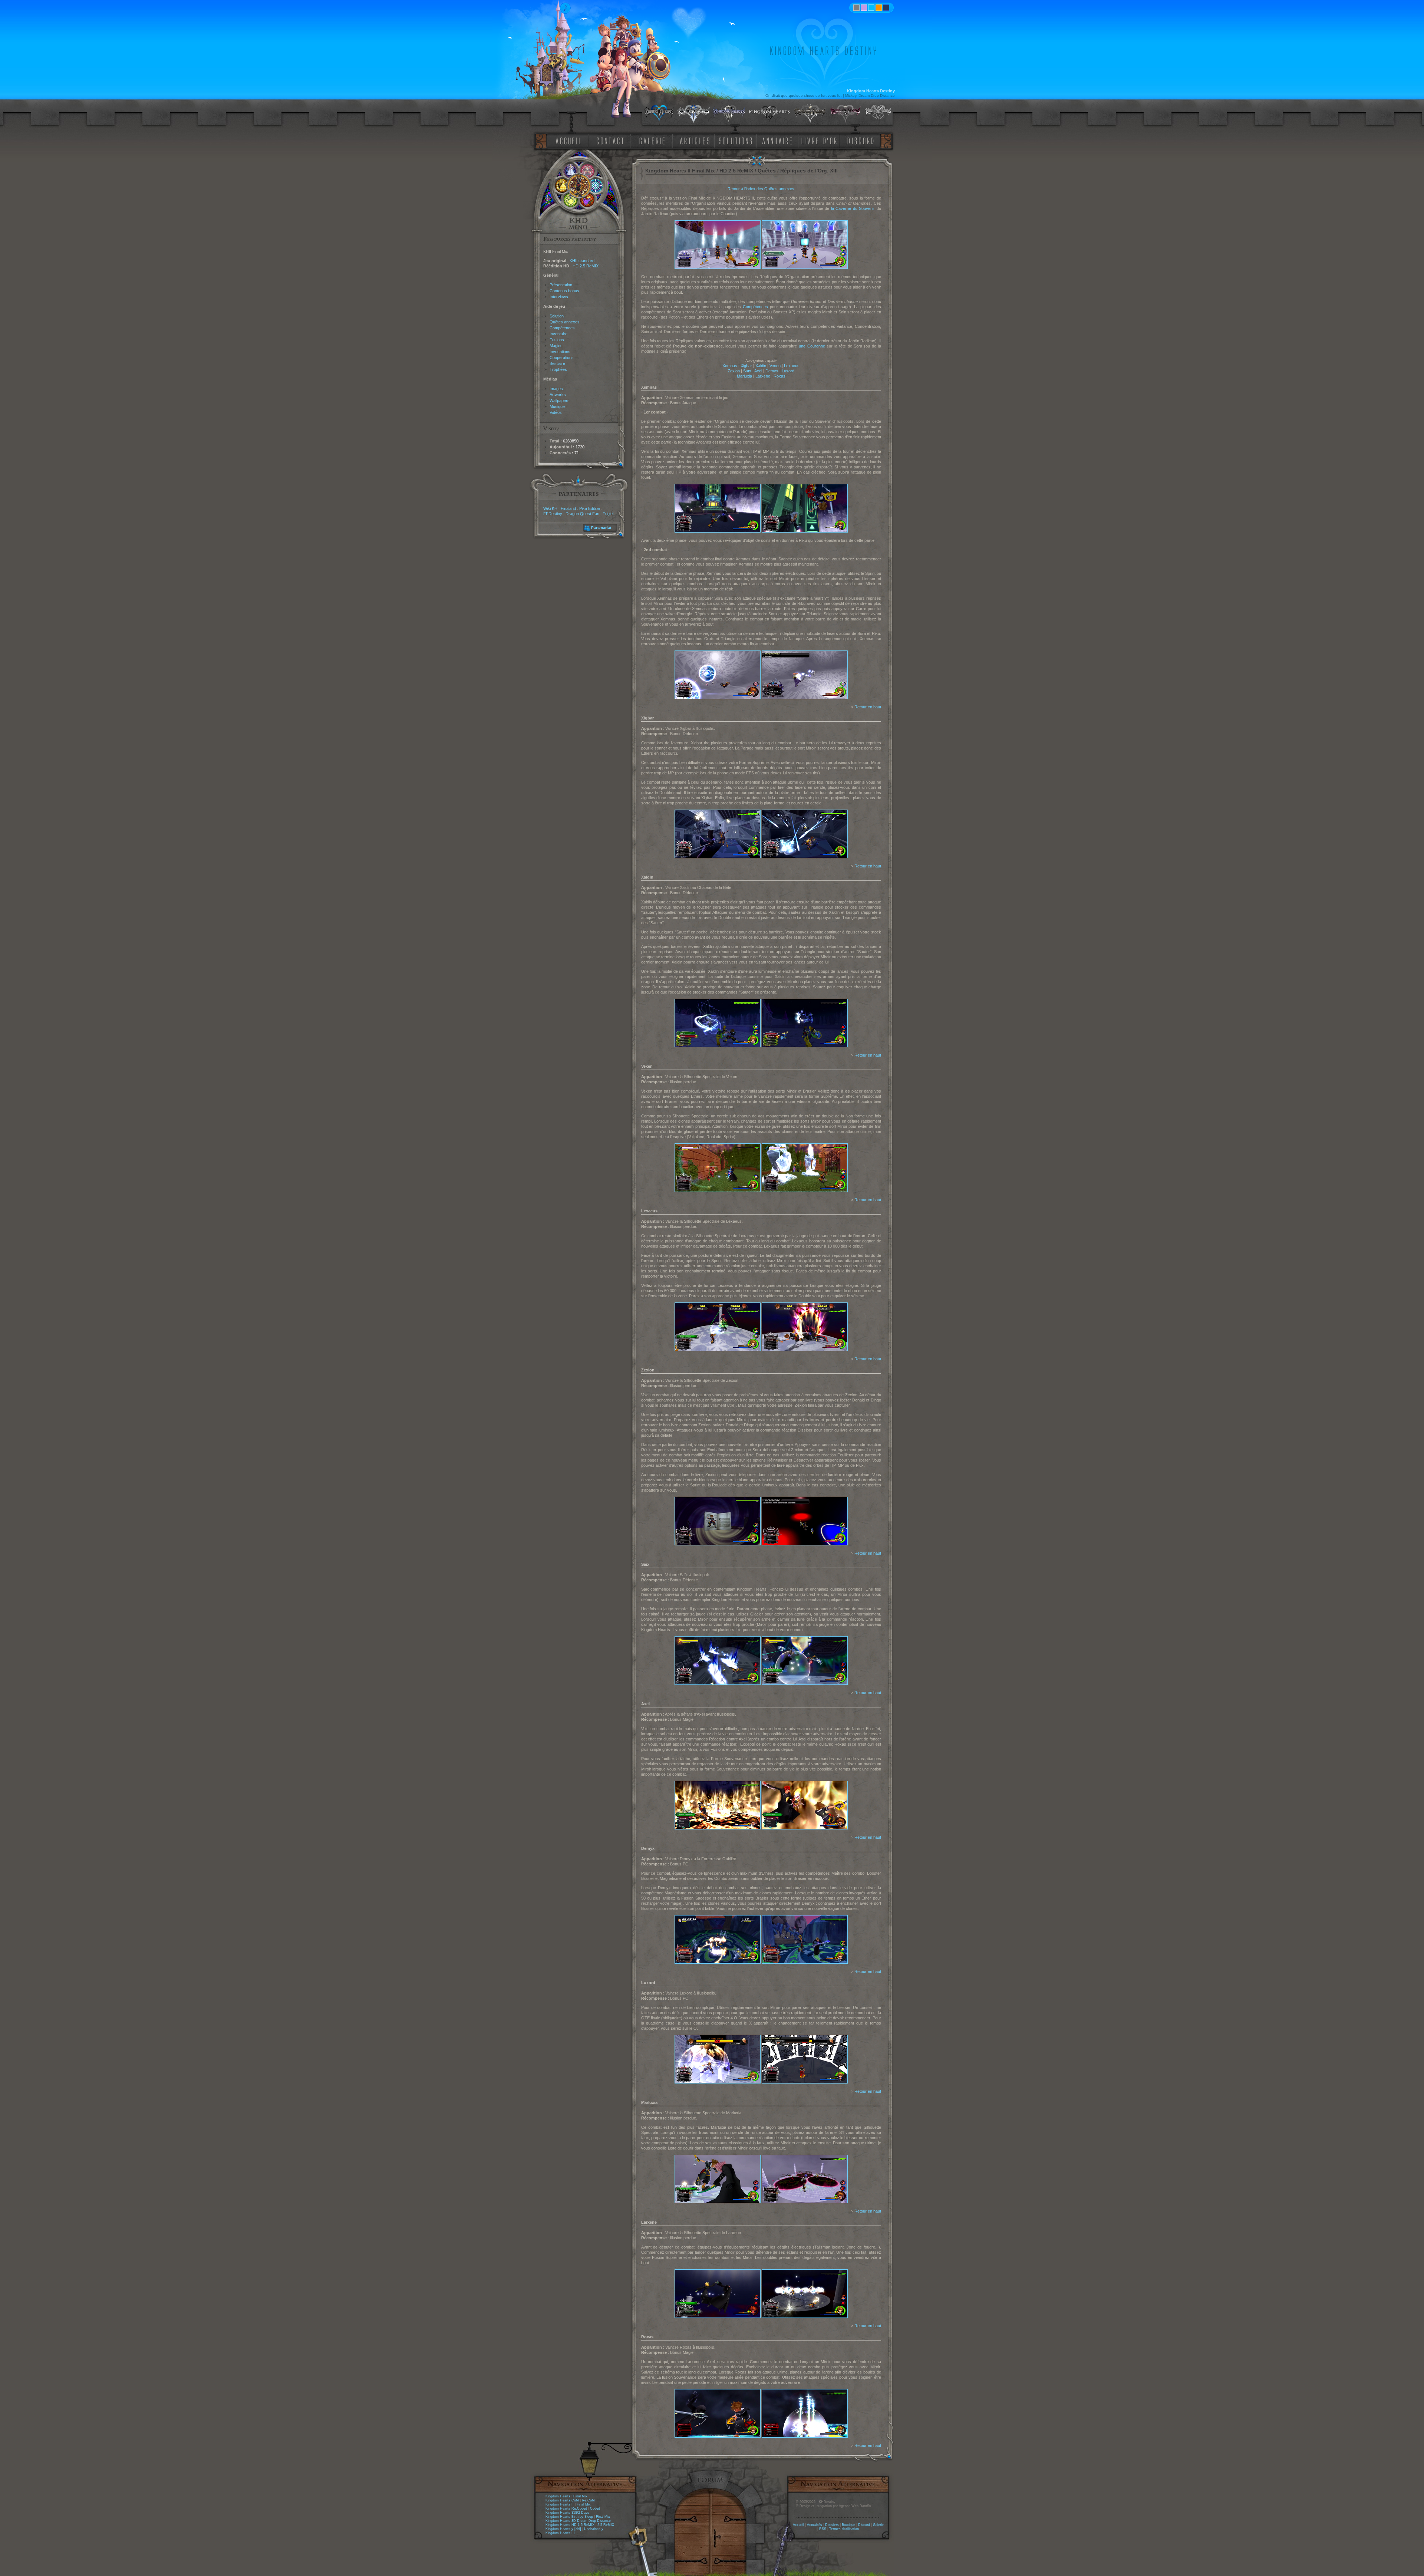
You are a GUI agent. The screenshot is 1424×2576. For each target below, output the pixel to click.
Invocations (560, 352)
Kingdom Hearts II (560, 2504)
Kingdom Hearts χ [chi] (563, 2529)
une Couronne (812, 346)
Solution (557, 316)
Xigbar (746, 366)
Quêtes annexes (565, 322)
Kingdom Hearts (558, 2496)
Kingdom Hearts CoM (562, 2500)
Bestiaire (557, 363)
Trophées (558, 369)
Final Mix (580, 2496)
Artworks (558, 395)
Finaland (568, 508)
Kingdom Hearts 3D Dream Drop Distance (578, 2521)
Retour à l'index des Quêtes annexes (761, 189)
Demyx (772, 371)
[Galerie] (652, 140)
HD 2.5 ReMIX (586, 266)
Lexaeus (792, 366)
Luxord (788, 371)
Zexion (734, 371)
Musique (557, 406)
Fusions (557, 340)
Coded (595, 2509)
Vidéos (556, 412)
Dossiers (832, 2525)
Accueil (798, 2525)
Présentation (561, 285)
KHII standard (582, 261)
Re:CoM (588, 2500)
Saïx (747, 371)
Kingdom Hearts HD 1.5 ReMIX (570, 2525)
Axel (758, 371)
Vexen (775, 366)
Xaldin (761, 366)
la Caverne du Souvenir (853, 208)
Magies (556, 346)
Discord (864, 2525)
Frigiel (608, 514)
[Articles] (696, 140)
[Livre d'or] (821, 140)
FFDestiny (553, 514)
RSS (823, 2529)
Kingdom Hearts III (560, 2533)
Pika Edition (590, 508)
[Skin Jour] (871, 8)
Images (556, 389)
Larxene (763, 376)
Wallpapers (560, 401)
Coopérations (562, 358)
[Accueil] (567, 140)
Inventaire (558, 334)
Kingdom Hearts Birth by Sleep (569, 2517)
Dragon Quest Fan (582, 514)
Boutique (848, 2525)
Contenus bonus (564, 291)
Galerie (878, 2525)
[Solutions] (737, 140)
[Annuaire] (775, 140)
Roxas (779, 376)
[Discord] (862, 140)
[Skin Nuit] (886, 8)
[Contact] (612, 140)
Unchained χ (594, 2529)
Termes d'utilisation (844, 2529)
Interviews (559, 297)
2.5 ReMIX (606, 2525)
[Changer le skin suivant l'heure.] (856, 8)
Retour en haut (868, 707)
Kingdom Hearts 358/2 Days (567, 2513)
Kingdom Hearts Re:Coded (566, 2509)
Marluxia (744, 376)
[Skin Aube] (864, 8)
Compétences (562, 328)
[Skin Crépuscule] (879, 8)
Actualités (815, 2525)
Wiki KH (550, 508)
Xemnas (730, 366)
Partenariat (601, 528)
